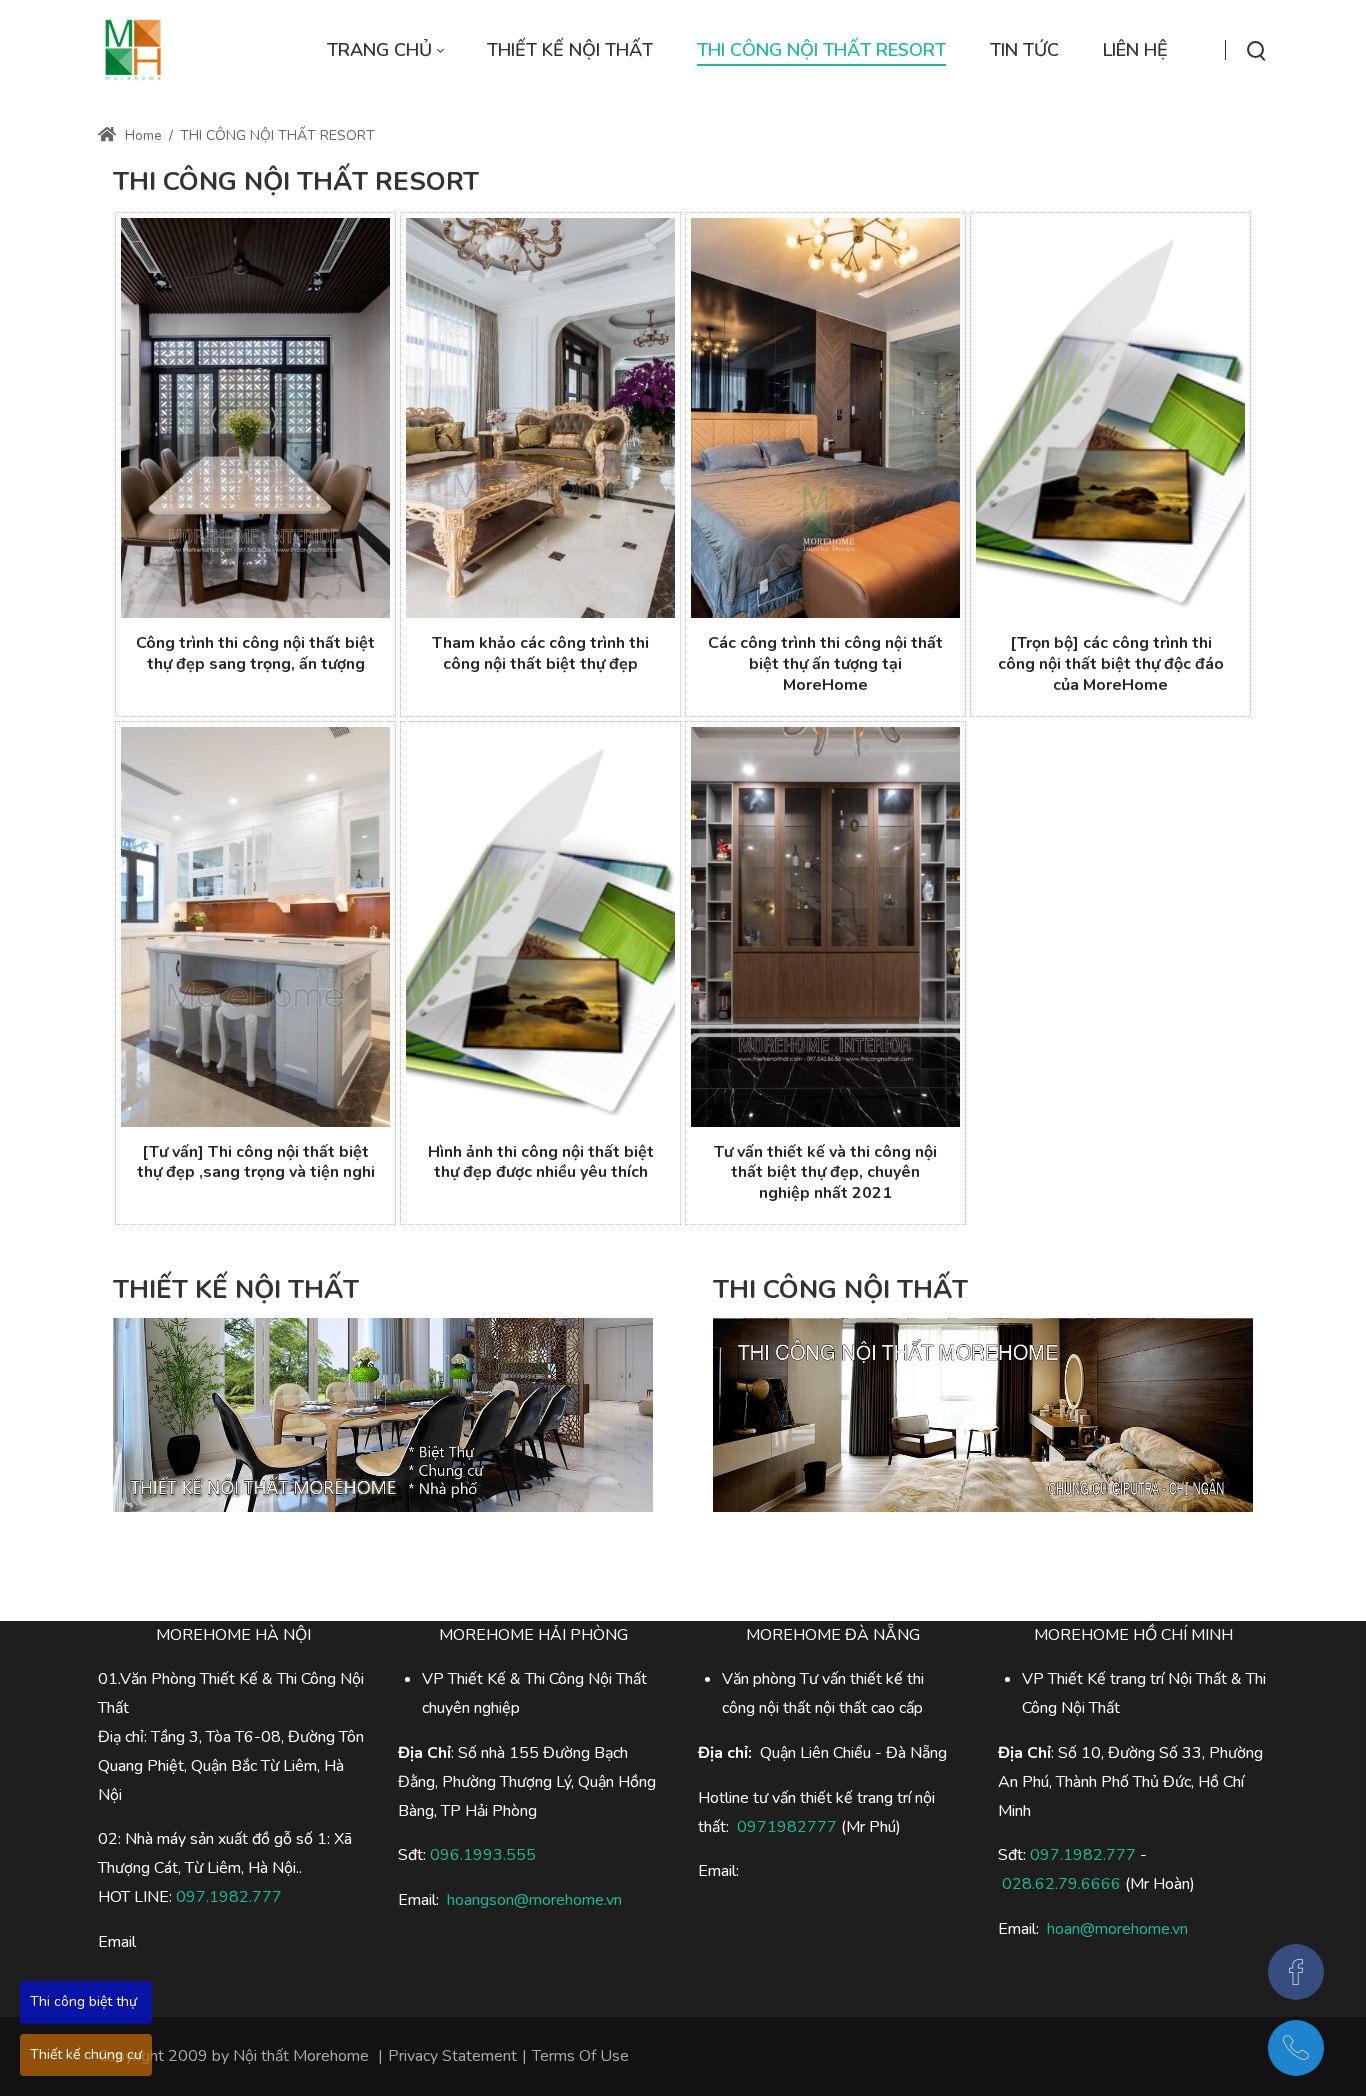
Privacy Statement (452, 2056)
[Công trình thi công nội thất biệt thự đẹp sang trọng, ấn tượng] (255, 418)
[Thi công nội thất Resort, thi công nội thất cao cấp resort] (133, 50)
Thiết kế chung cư (86, 2054)
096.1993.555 (483, 1855)
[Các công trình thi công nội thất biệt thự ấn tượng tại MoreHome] (825, 418)
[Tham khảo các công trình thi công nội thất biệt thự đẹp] (540, 418)
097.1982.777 (229, 1897)
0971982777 (787, 1827)
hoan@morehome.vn (1117, 1929)
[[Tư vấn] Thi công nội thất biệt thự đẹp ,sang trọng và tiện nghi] (255, 927)
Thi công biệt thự (83, 2001)
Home (141, 135)
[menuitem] (385, 50)
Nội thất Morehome (301, 2056)
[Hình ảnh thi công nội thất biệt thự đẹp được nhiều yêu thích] (540, 927)
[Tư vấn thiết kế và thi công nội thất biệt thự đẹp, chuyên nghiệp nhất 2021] (825, 927)
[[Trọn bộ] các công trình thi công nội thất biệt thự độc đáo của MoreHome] (1110, 418)
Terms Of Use (580, 2056)
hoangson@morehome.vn (534, 1900)
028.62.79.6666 (1061, 1884)
